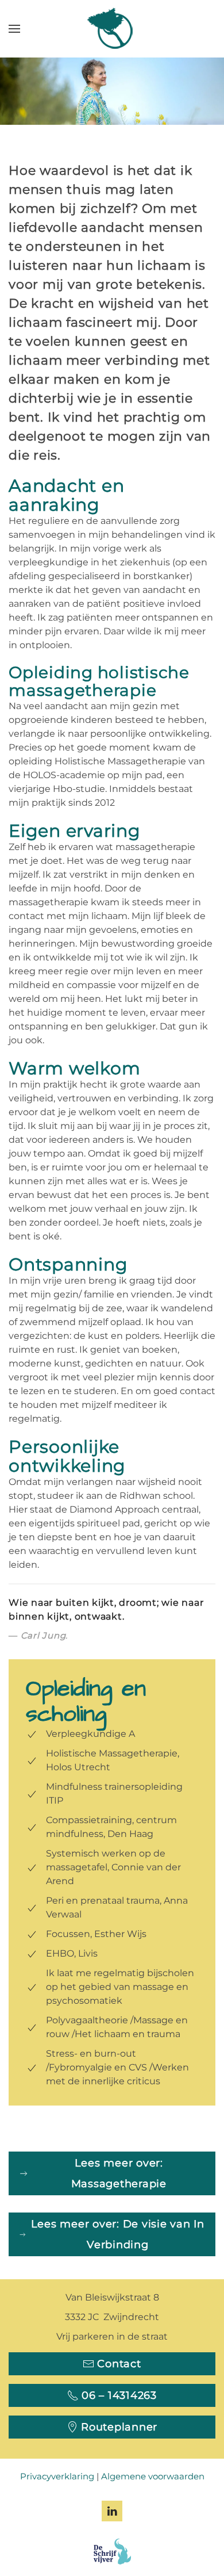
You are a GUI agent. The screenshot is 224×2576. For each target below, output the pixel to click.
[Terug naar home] (112, 29)
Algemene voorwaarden (153, 2476)
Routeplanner (119, 2427)
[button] (14, 29)
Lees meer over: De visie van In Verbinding (118, 2234)
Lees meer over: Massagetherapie (119, 2173)
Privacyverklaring (57, 2476)
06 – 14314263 (119, 2395)
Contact (119, 2364)
